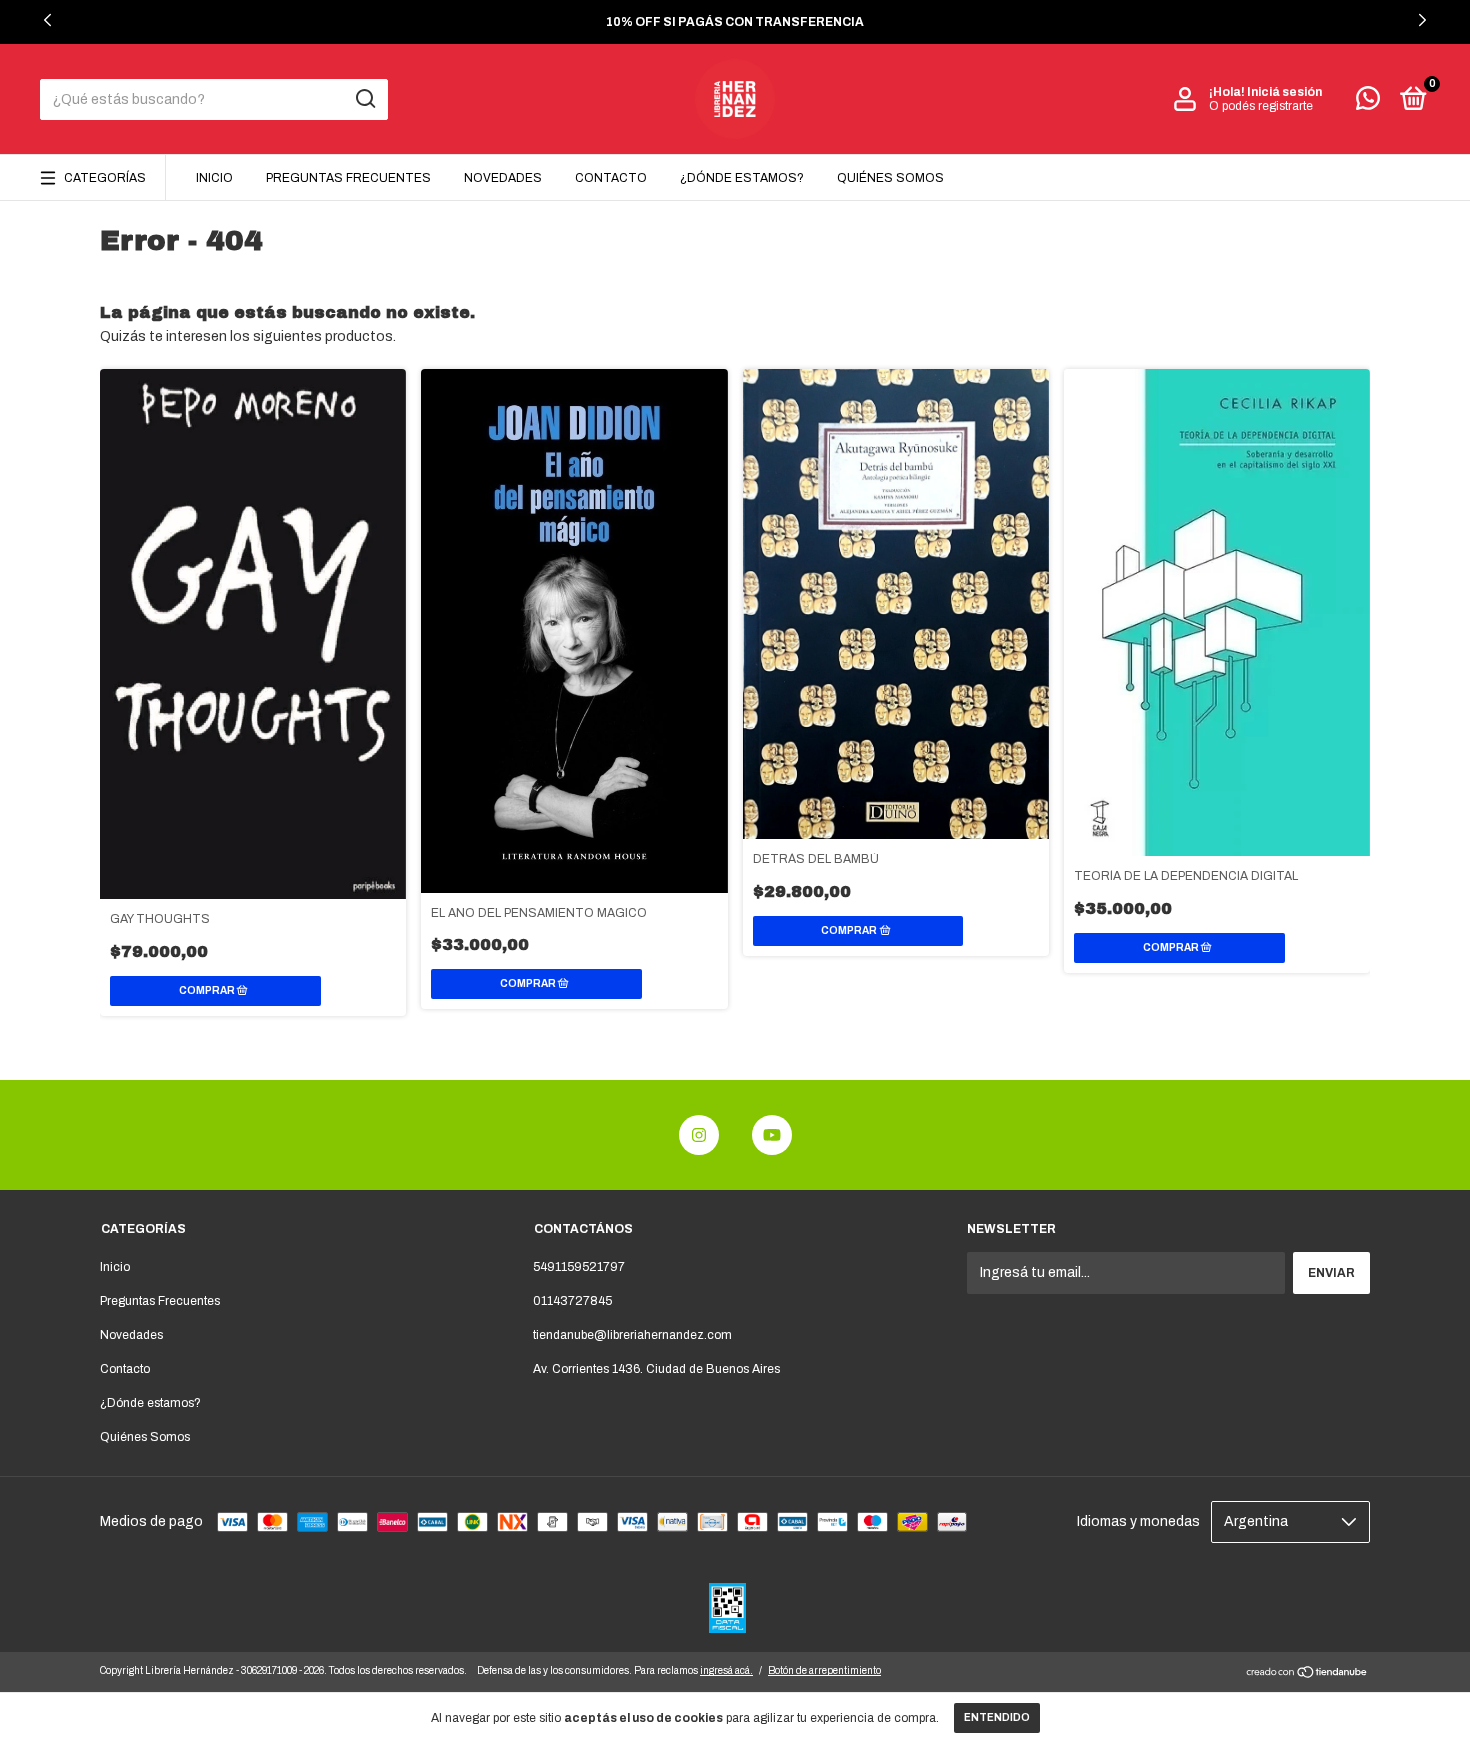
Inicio (214, 178)
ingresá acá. (726, 1670)
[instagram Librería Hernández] (699, 1135)
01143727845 (572, 1301)
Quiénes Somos (890, 178)
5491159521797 (579, 1267)
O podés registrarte (1261, 106)
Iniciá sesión (1284, 92)
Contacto (611, 178)
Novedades (503, 178)
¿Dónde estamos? (742, 178)
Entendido (997, 1717)
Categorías (105, 178)
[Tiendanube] (1307, 1674)
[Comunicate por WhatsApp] (1368, 103)
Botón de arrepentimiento (824, 1670)
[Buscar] (364, 99)
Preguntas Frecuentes (348, 178)
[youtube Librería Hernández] (772, 1135)
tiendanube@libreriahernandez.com (632, 1335)
